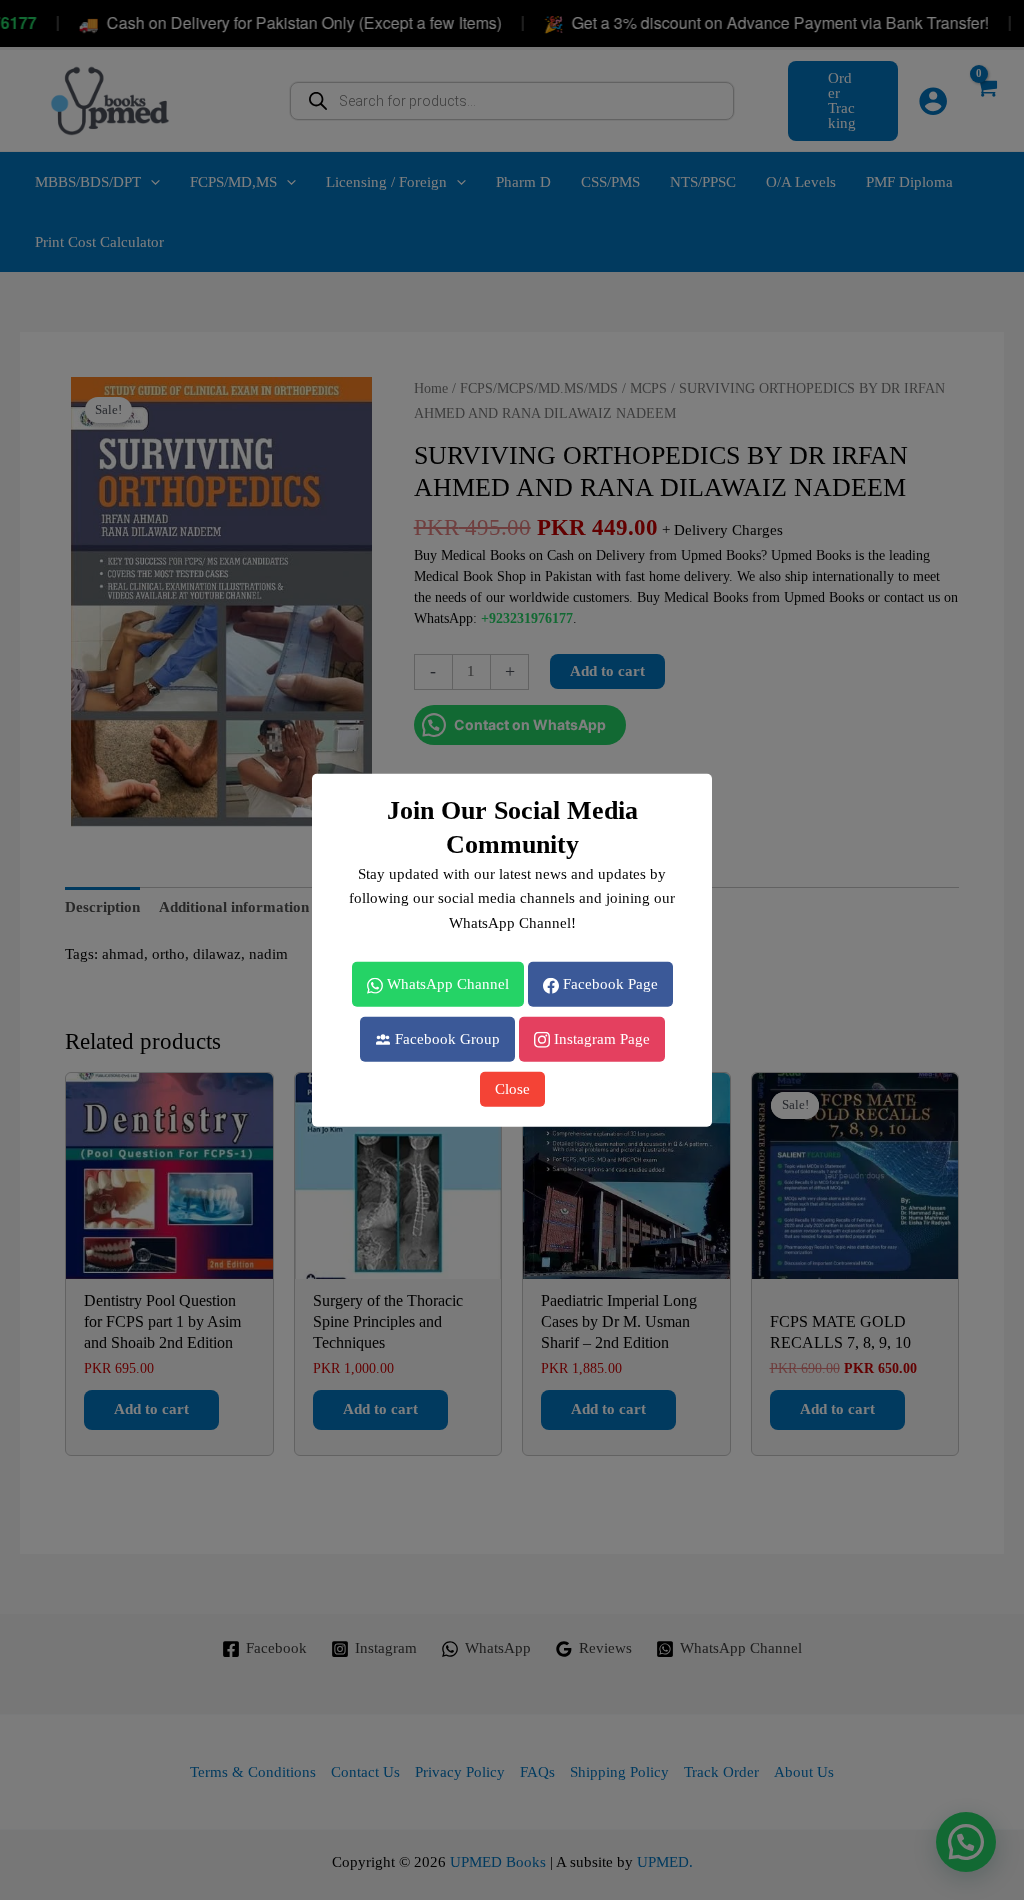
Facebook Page (608, 984)
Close (512, 1088)
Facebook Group (445, 1039)
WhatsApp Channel (446, 984)
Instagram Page (600, 1039)
